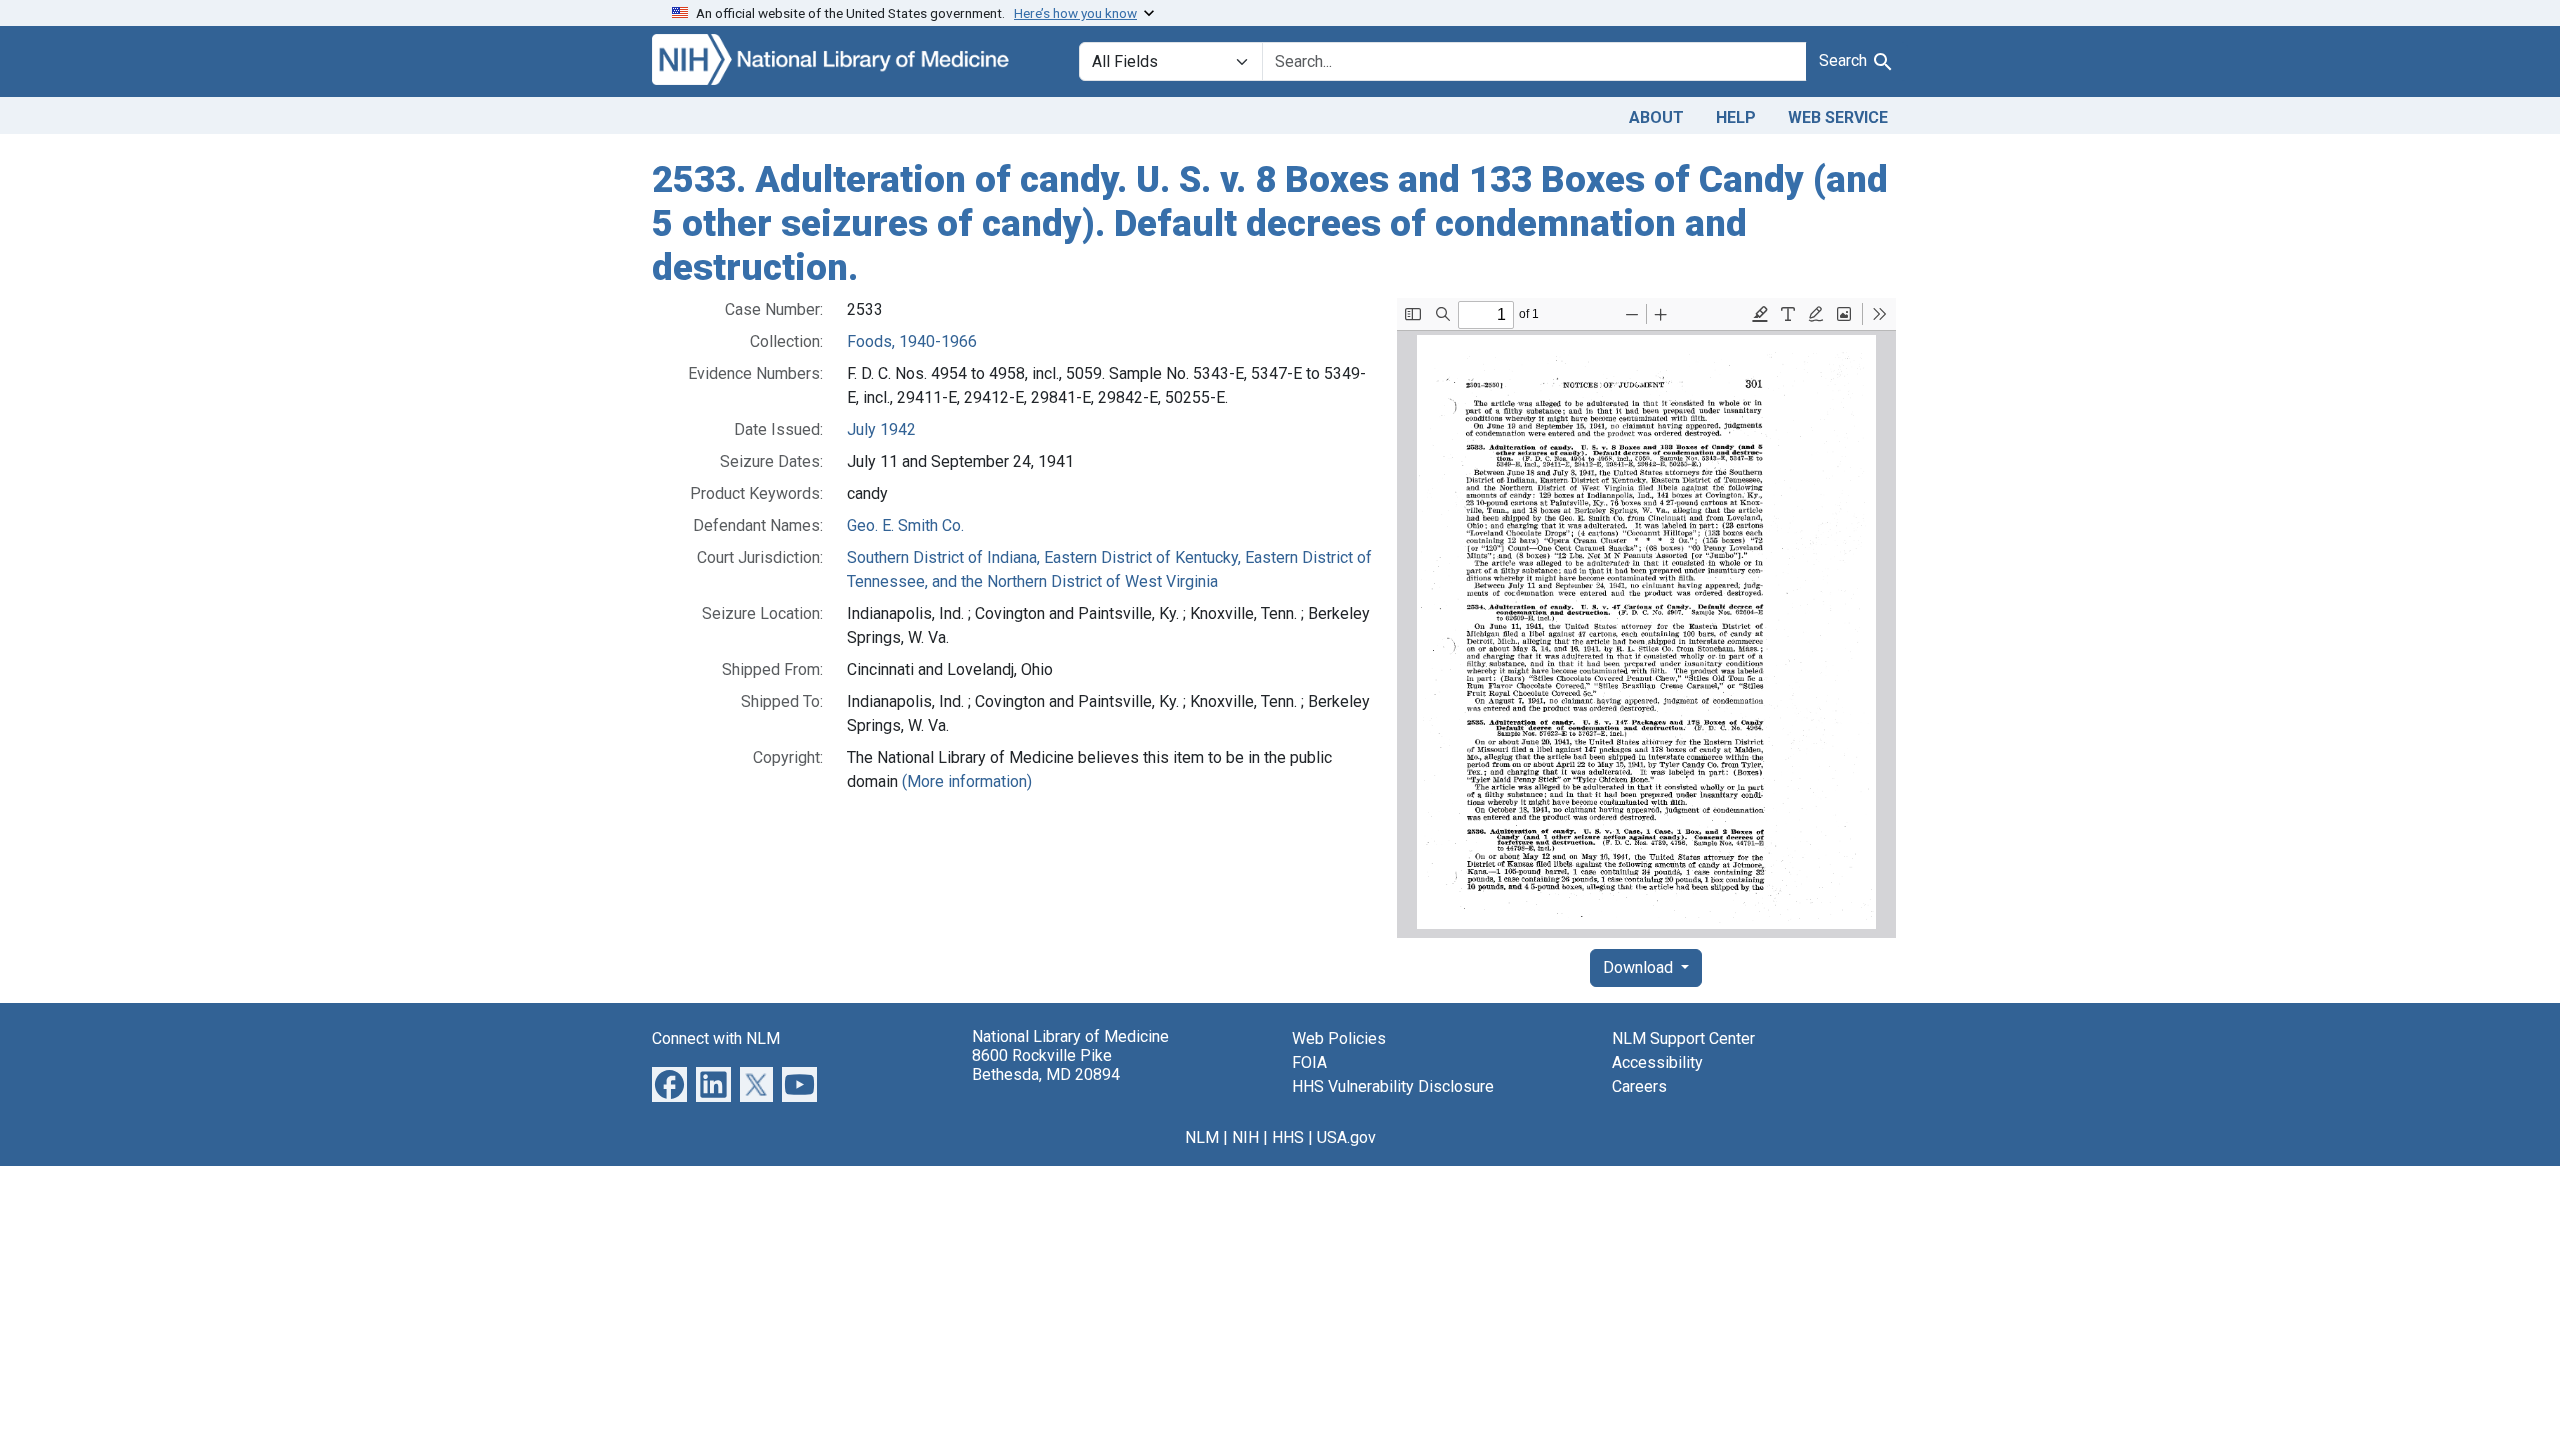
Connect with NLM (716, 1038)
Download (1640, 967)
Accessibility (1657, 1062)
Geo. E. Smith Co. (905, 525)
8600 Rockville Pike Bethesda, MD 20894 (1046, 1065)
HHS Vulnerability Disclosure (1393, 1086)
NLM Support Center (1683, 1038)
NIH (1245, 1137)
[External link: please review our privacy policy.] (669, 1083)
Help (1736, 117)
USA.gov (1346, 1137)
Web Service (1838, 117)
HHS (1288, 1137)
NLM (1202, 1137)
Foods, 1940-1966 (912, 341)
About (1656, 117)
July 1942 (881, 429)
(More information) (967, 781)
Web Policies (1339, 1038)
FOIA (1309, 1062)
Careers (1639, 1086)
